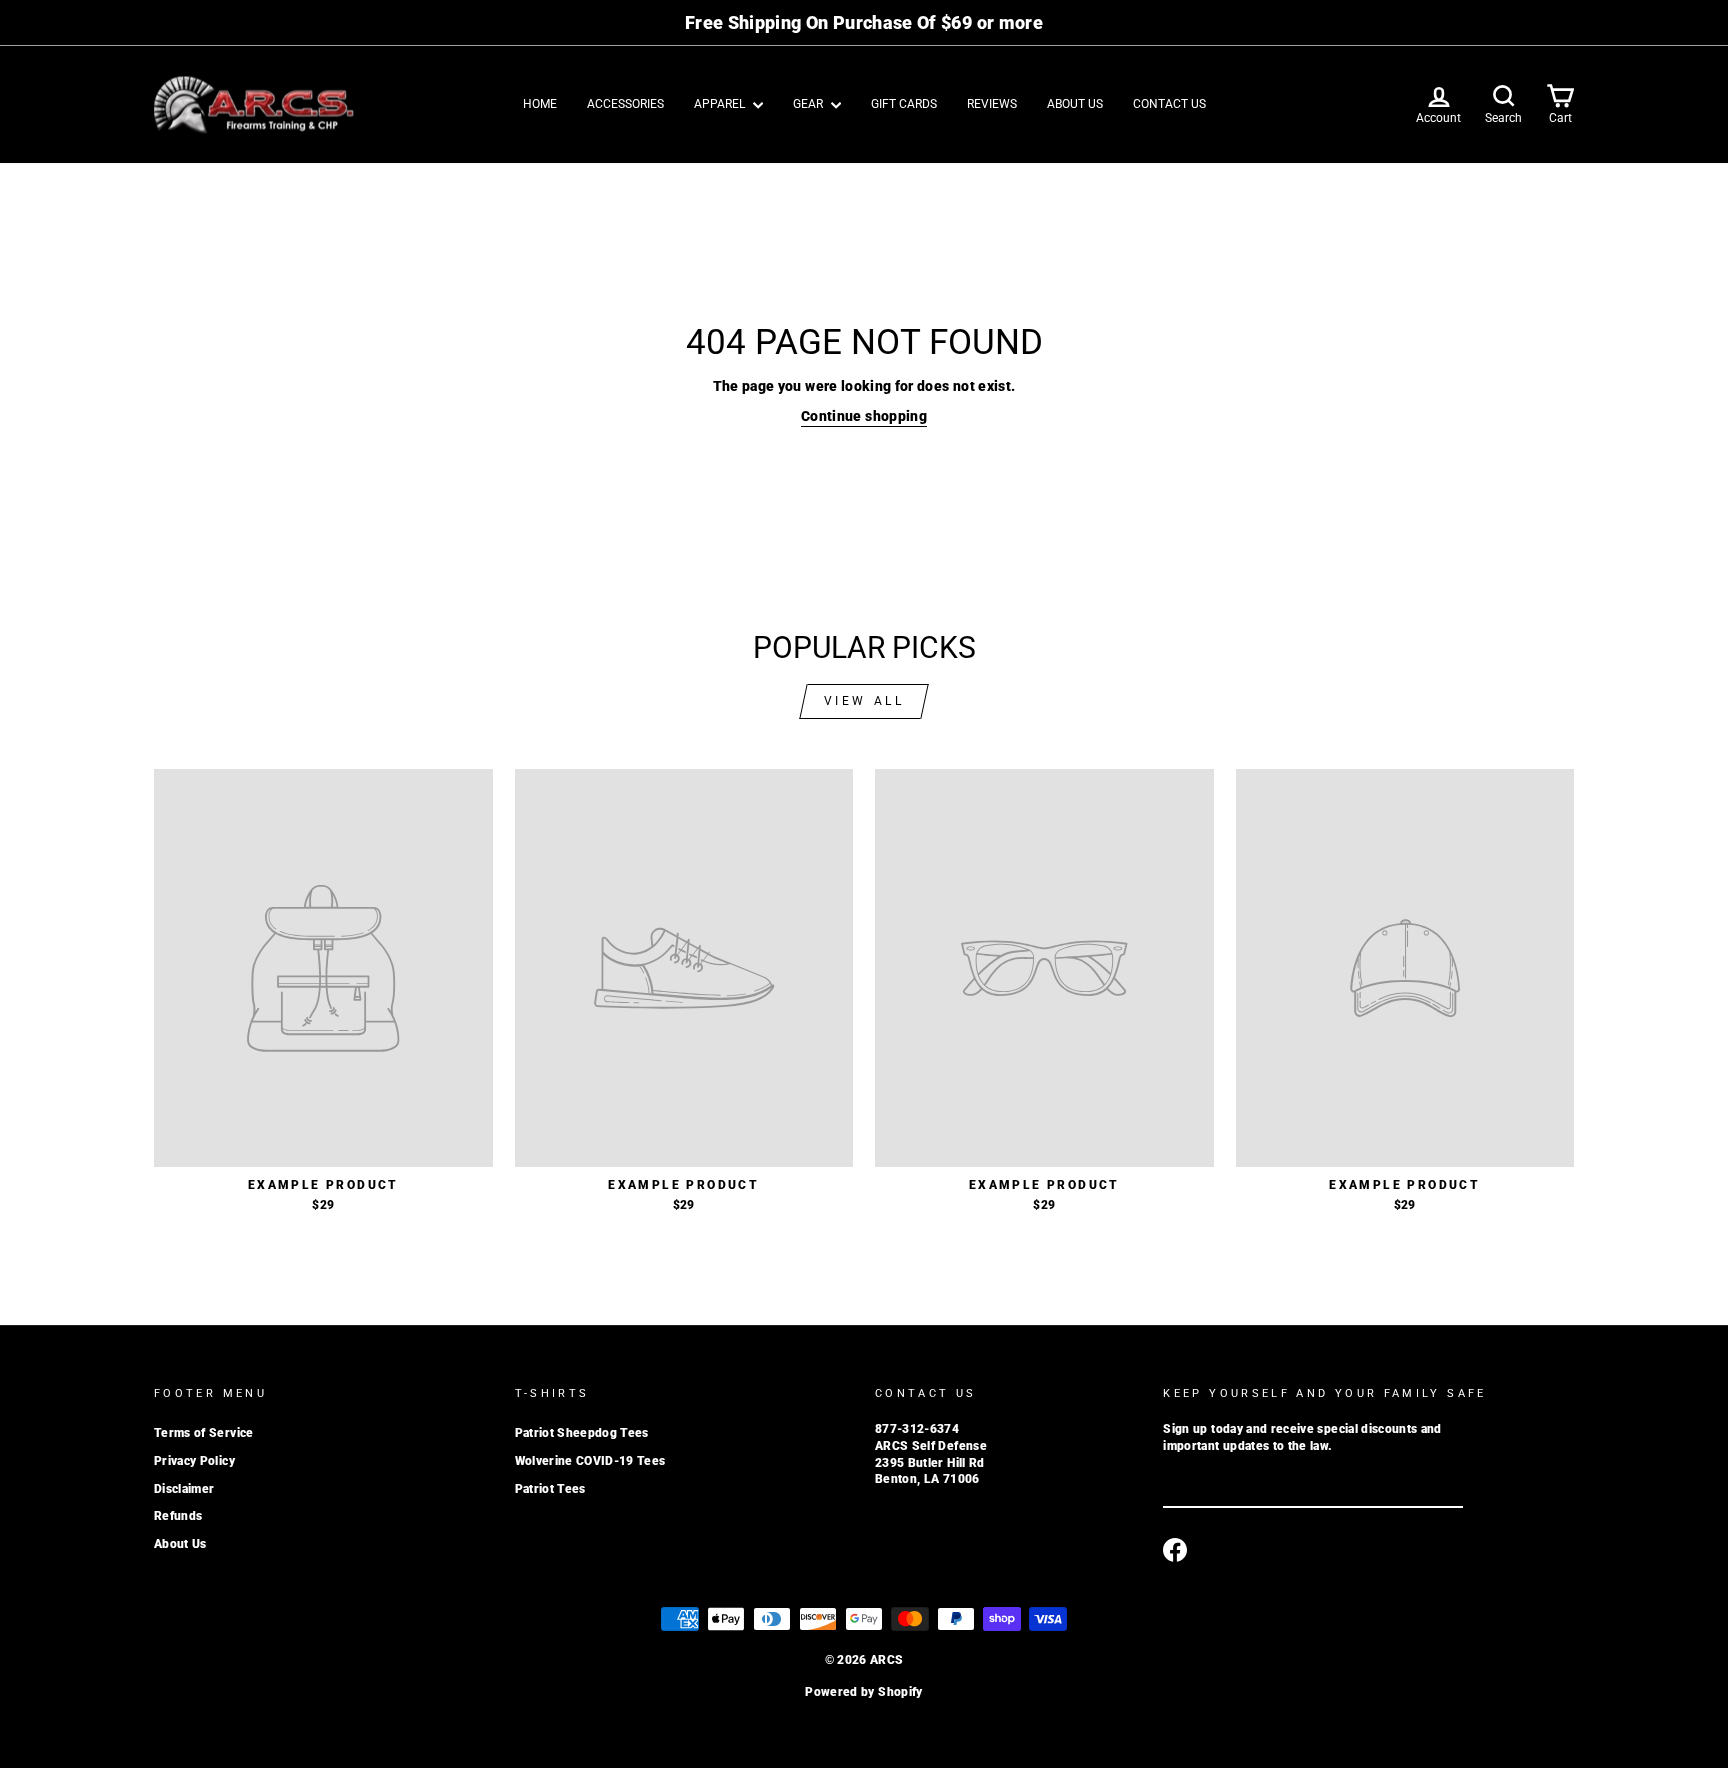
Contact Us (1169, 104)
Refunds (178, 1516)
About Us (1075, 104)
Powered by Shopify (863, 1692)
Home (540, 104)
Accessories (625, 104)
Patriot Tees (550, 1489)
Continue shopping (864, 416)
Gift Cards (904, 104)
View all (864, 701)
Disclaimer (184, 1489)
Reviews (992, 104)
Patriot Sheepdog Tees (582, 1433)
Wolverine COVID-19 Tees (590, 1461)
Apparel (721, 104)
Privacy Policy (194, 1461)
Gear (809, 104)
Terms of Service (204, 1433)
